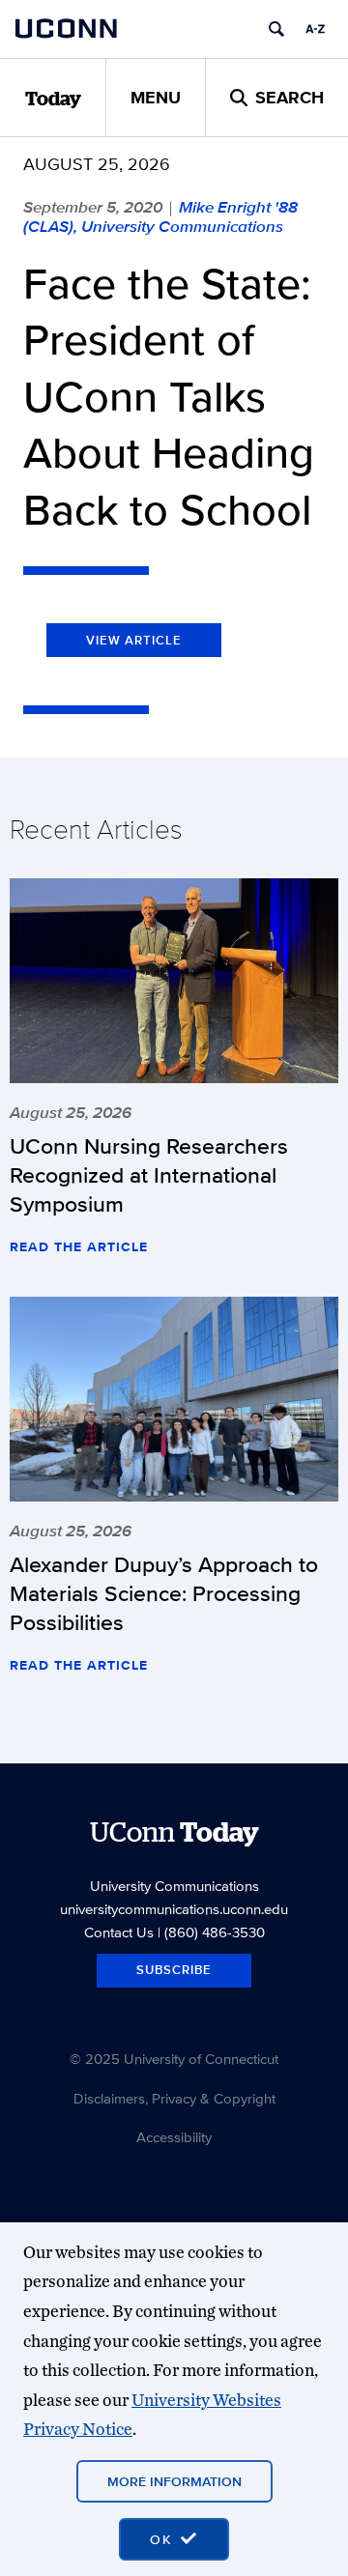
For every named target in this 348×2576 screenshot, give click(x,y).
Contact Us (119, 1932)
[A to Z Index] (315, 29)
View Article (134, 640)
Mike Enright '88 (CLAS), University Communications (160, 216)
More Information (174, 2481)
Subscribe (174, 1970)
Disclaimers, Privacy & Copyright (174, 2098)
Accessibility (174, 2137)
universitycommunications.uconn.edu (174, 1909)
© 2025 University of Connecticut (174, 2059)
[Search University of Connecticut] (276, 29)
